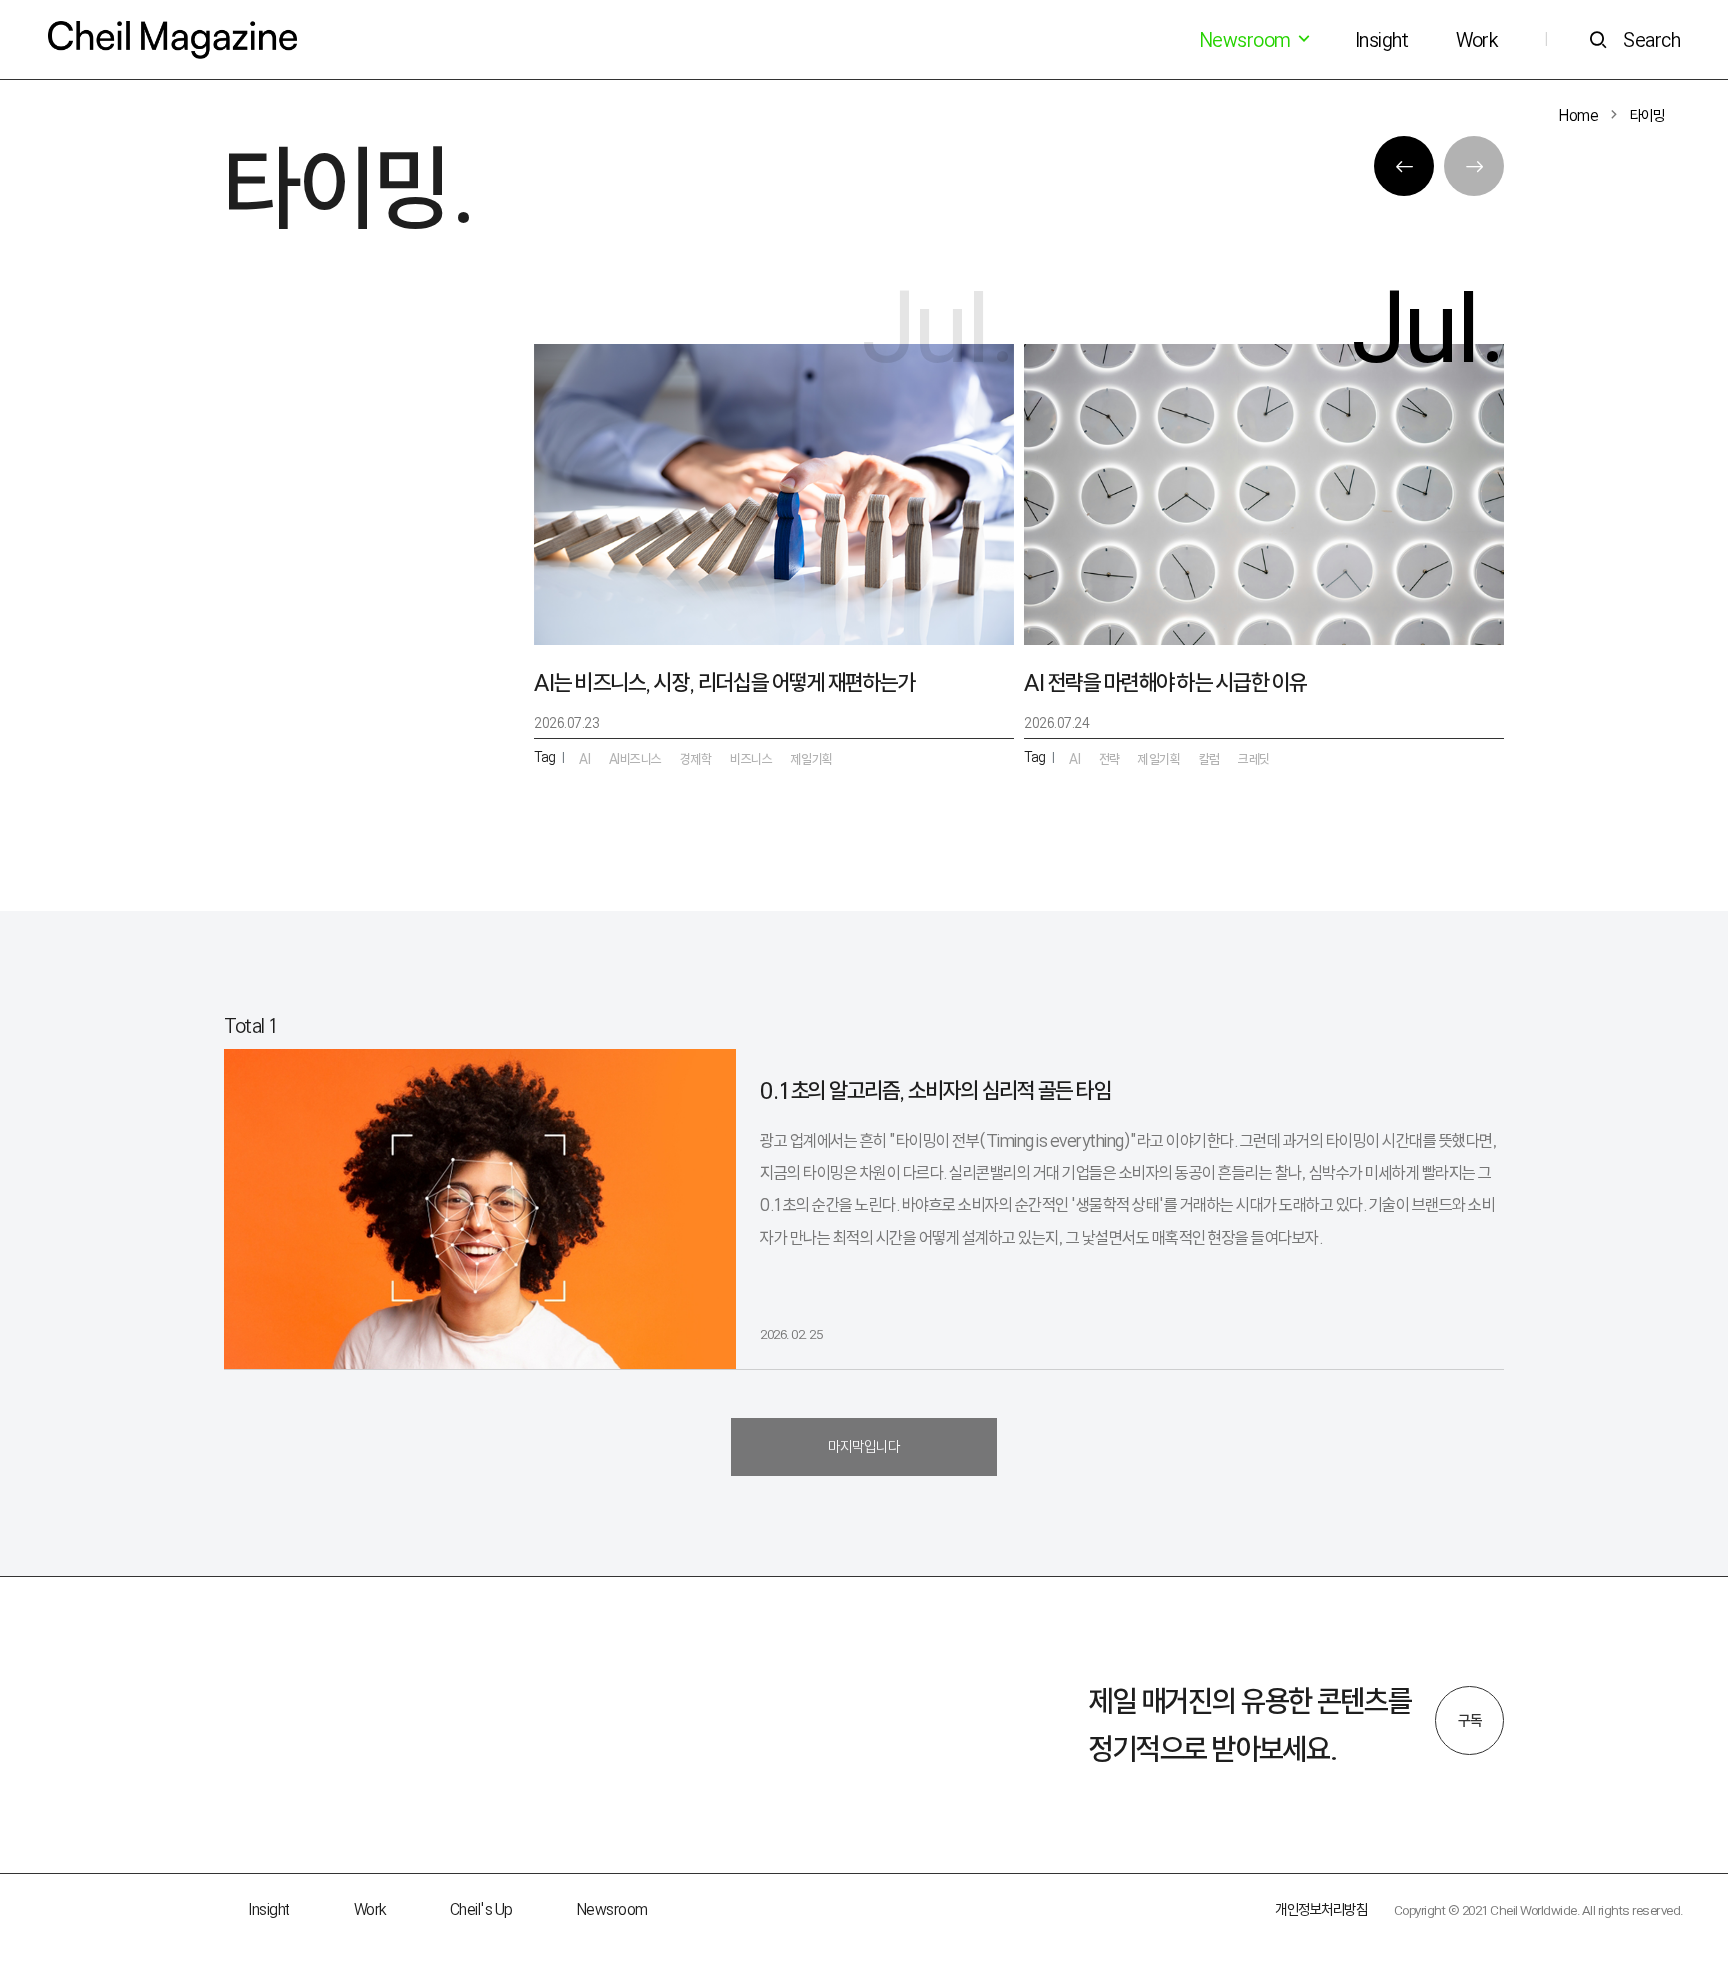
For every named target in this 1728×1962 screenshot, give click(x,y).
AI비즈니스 (635, 759)
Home (1578, 115)
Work (1476, 40)
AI (1074, 759)
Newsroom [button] (1247, 40)
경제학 (696, 759)
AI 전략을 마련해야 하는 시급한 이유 (1165, 682)
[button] (1404, 166)
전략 (1109, 759)
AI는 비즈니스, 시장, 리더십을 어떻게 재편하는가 (724, 682)
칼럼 (1209, 759)
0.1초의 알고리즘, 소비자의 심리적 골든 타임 (935, 1090)
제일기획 (1159, 759)
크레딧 (1254, 759)
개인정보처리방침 (1321, 1909)
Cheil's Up (481, 1909)
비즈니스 (751, 759)
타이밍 (1647, 115)
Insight (1382, 40)
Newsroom (612, 1909)
